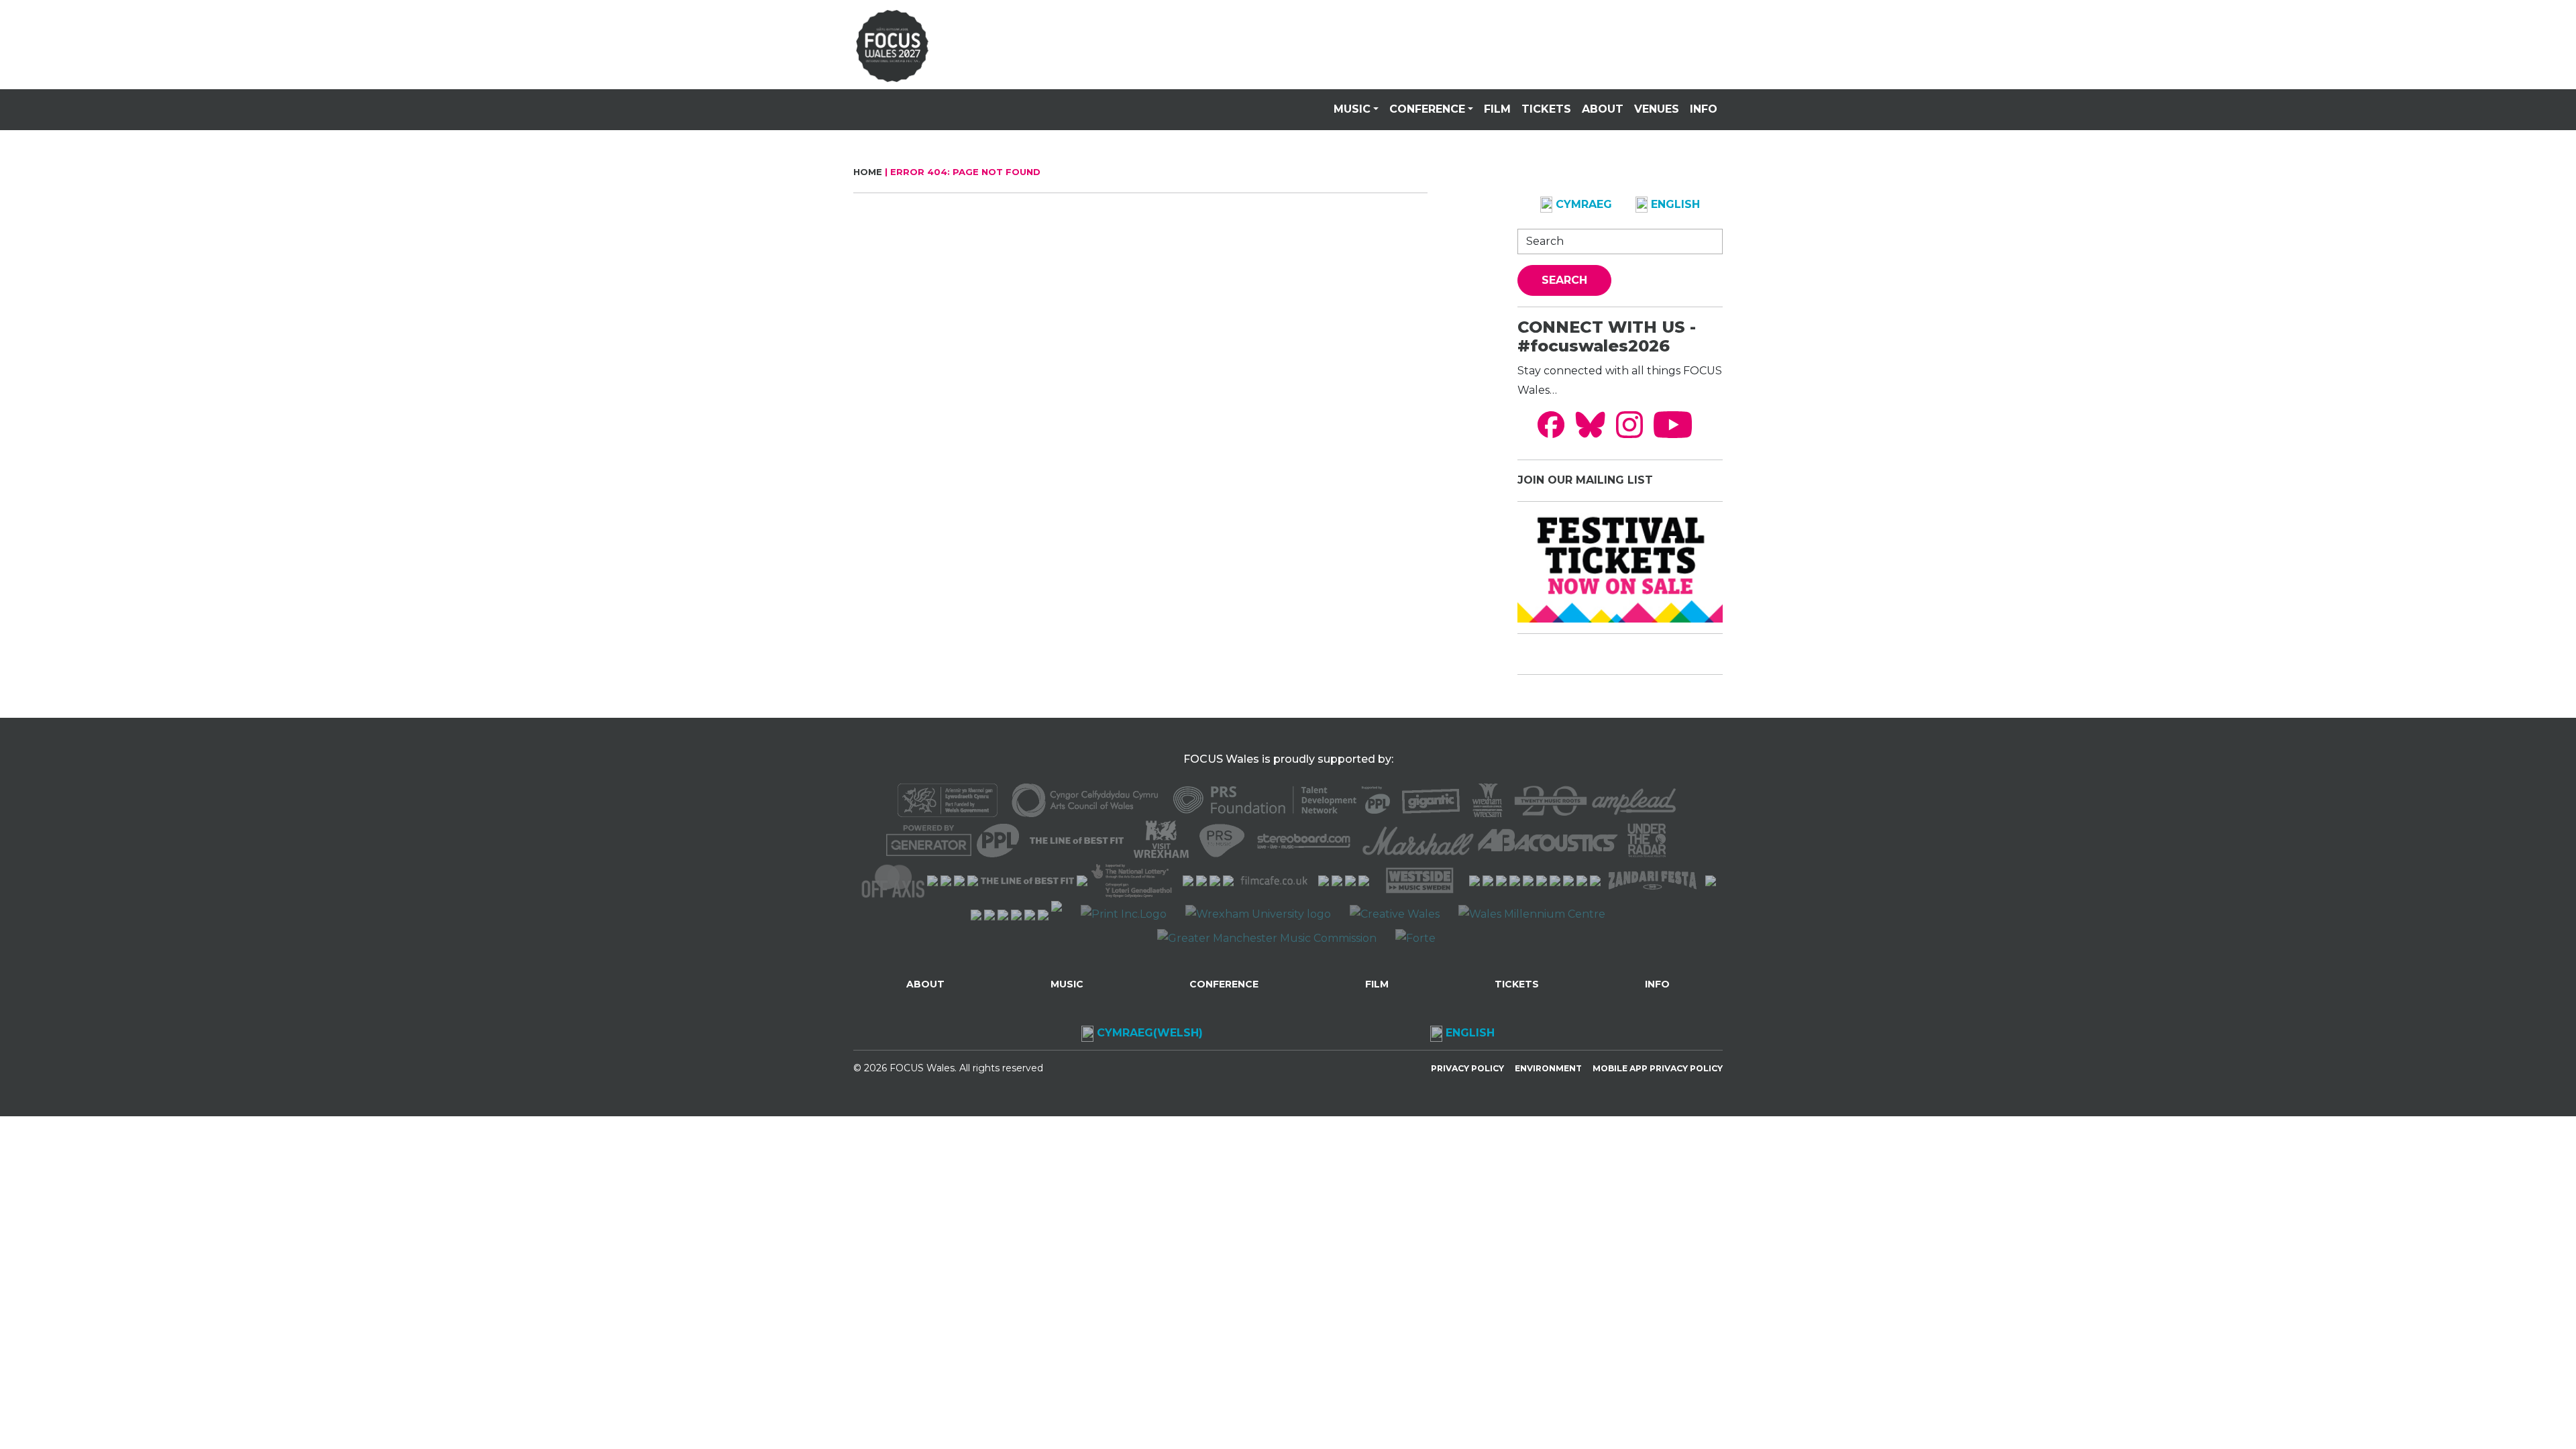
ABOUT (1603, 109)
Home (868, 172)
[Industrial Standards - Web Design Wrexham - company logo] (1057, 914)
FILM (1497, 109)
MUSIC (1352, 109)
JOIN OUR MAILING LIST (1585, 480)
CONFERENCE (1427, 109)
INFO (1704, 109)
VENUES (1657, 109)
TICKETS (1546, 109)
